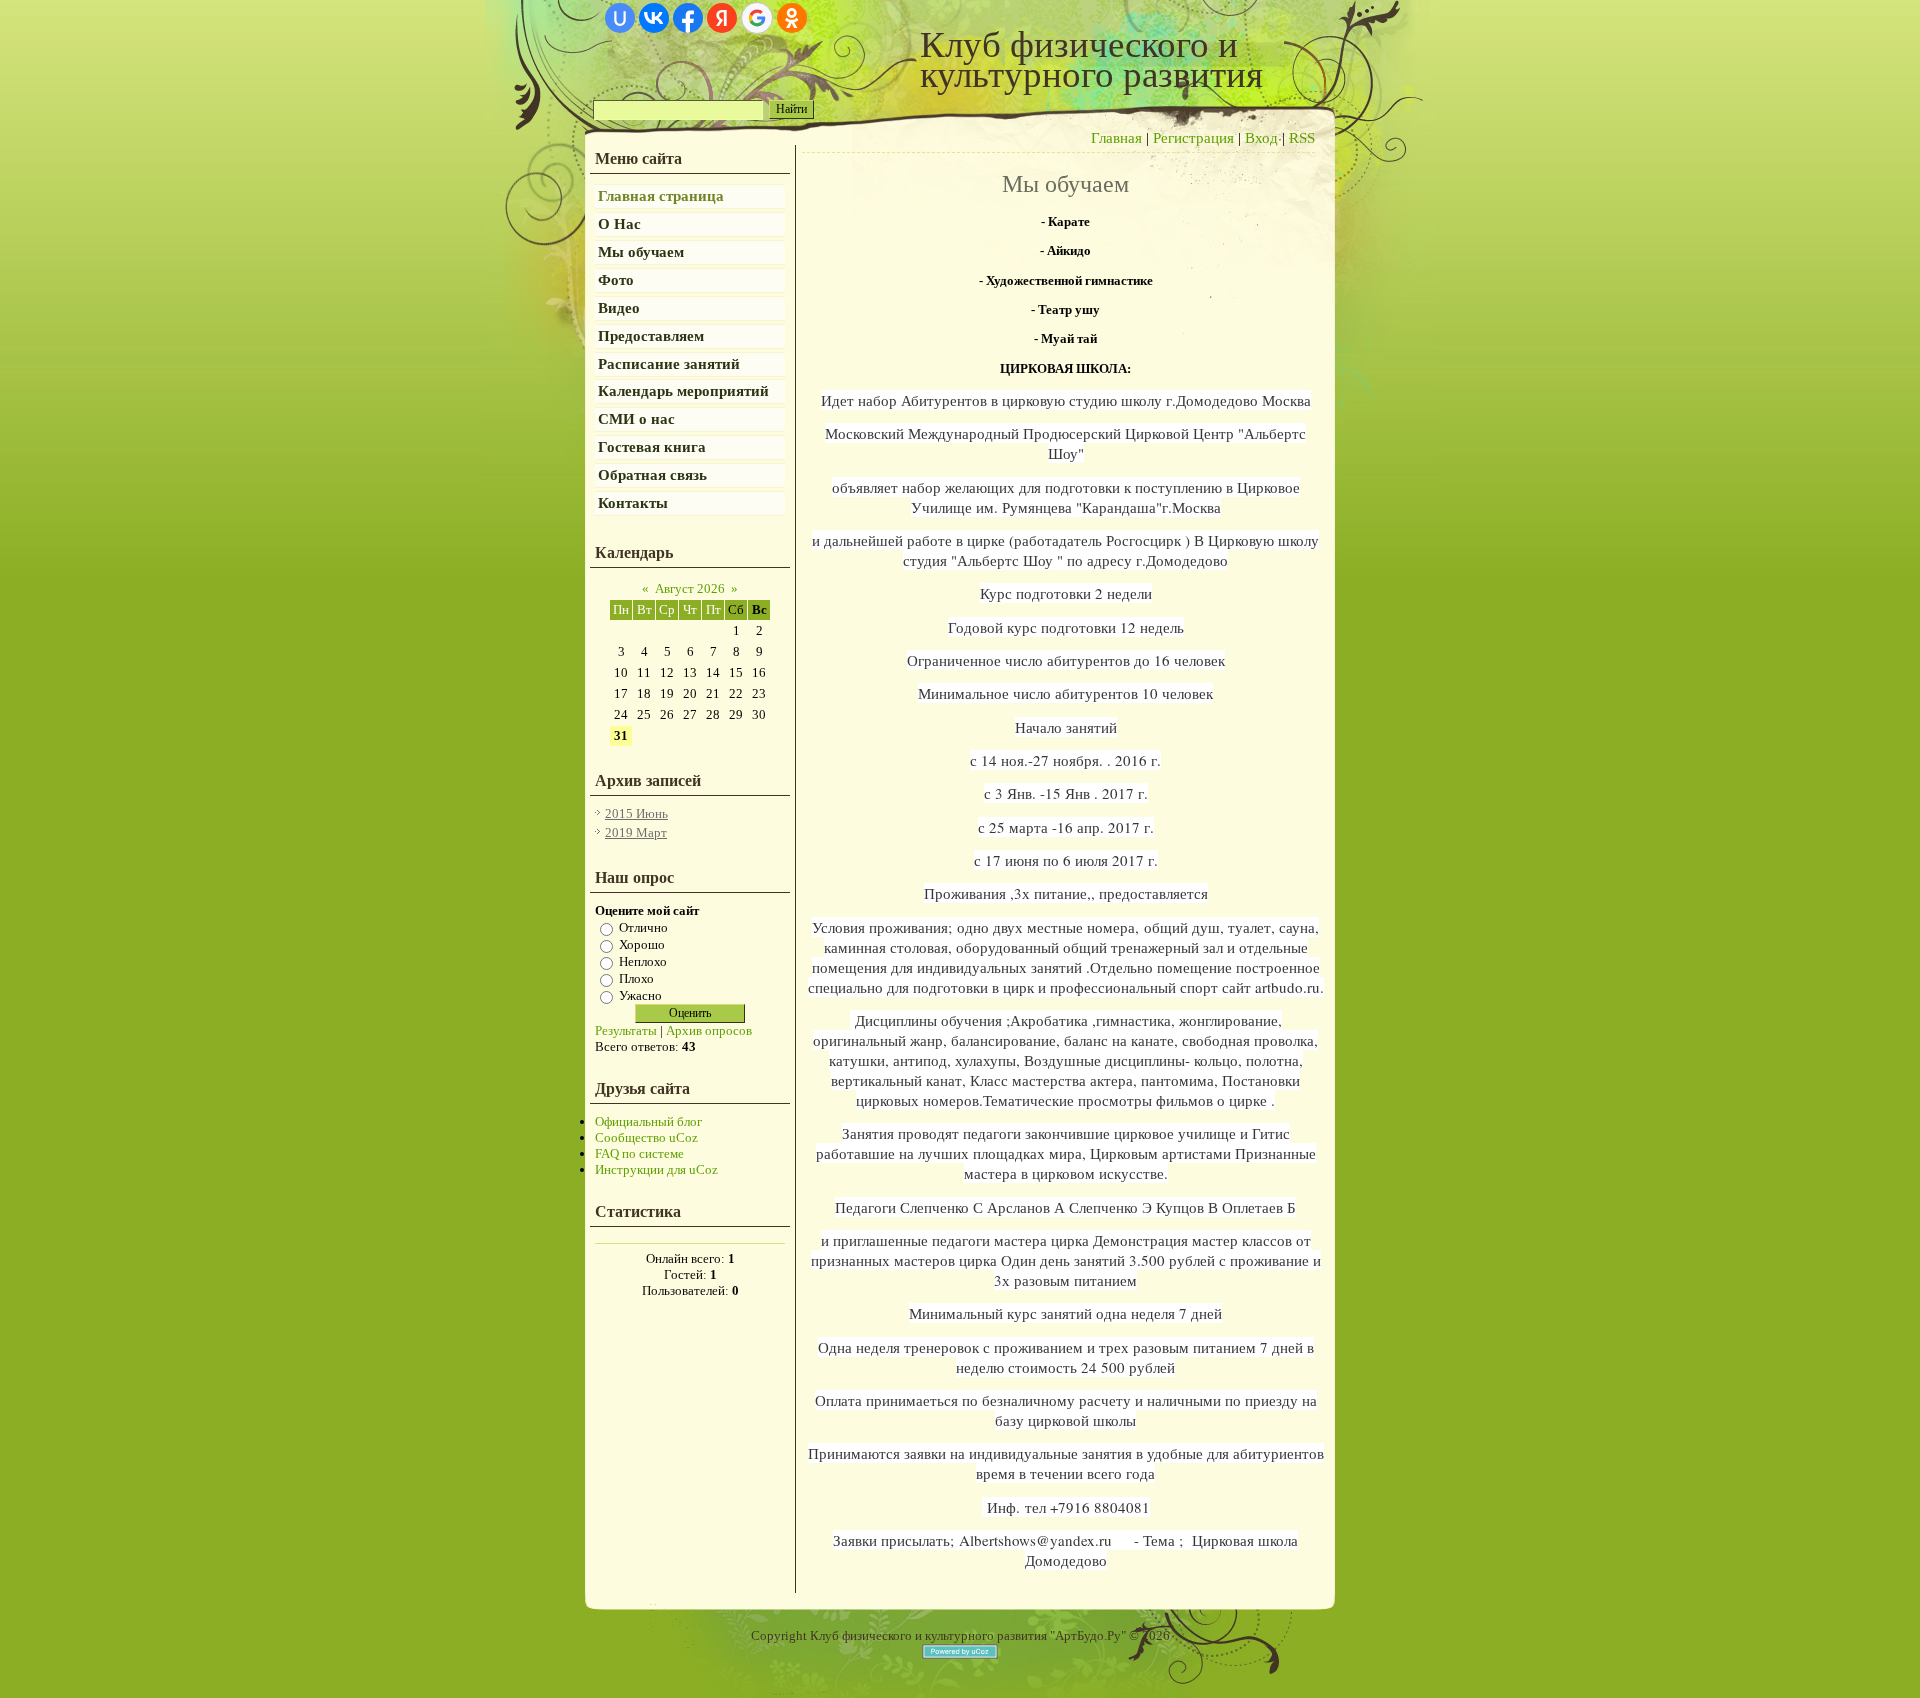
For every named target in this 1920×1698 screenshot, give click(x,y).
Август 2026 (690, 588)
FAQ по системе (639, 1153)
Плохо (636, 978)
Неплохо (643, 961)
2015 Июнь (636, 813)
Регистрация (1193, 138)
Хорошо (642, 944)
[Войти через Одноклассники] (792, 18)
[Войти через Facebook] (688, 18)
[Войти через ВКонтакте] (654, 18)
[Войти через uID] (620, 18)
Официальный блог (648, 1121)
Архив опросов (709, 1030)
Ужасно (640, 995)
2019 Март (636, 832)
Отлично (643, 927)
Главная (1116, 138)
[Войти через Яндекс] (722, 18)
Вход (1261, 138)
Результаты (626, 1030)
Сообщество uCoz (646, 1137)
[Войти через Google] (757, 18)
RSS (1302, 138)
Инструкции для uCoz (656, 1169)
